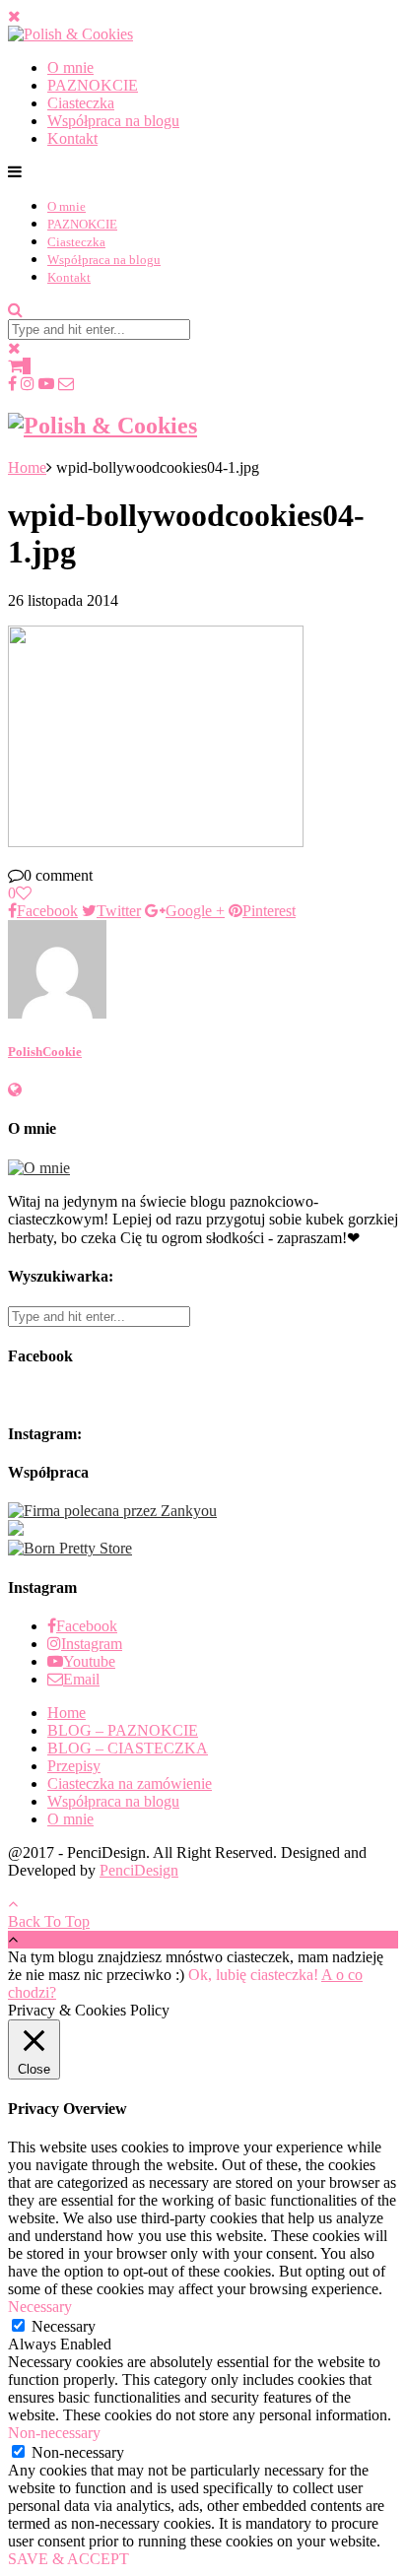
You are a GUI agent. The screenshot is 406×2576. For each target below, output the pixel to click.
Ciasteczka (81, 103)
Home (27, 467)
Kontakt (72, 138)
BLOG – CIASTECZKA (128, 1748)
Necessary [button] (40, 2307)
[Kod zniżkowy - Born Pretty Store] (70, 1548)
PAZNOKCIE (93, 85)
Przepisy (74, 1766)
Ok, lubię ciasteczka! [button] (253, 1975)
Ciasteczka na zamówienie (130, 1783)
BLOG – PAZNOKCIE (123, 1730)
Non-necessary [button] (54, 2433)
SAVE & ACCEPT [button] (68, 2559)
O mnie (70, 67)
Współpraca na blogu (113, 121)
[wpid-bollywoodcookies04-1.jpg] (156, 842)
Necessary (64, 2326)
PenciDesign (139, 1870)
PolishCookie (45, 1052)
